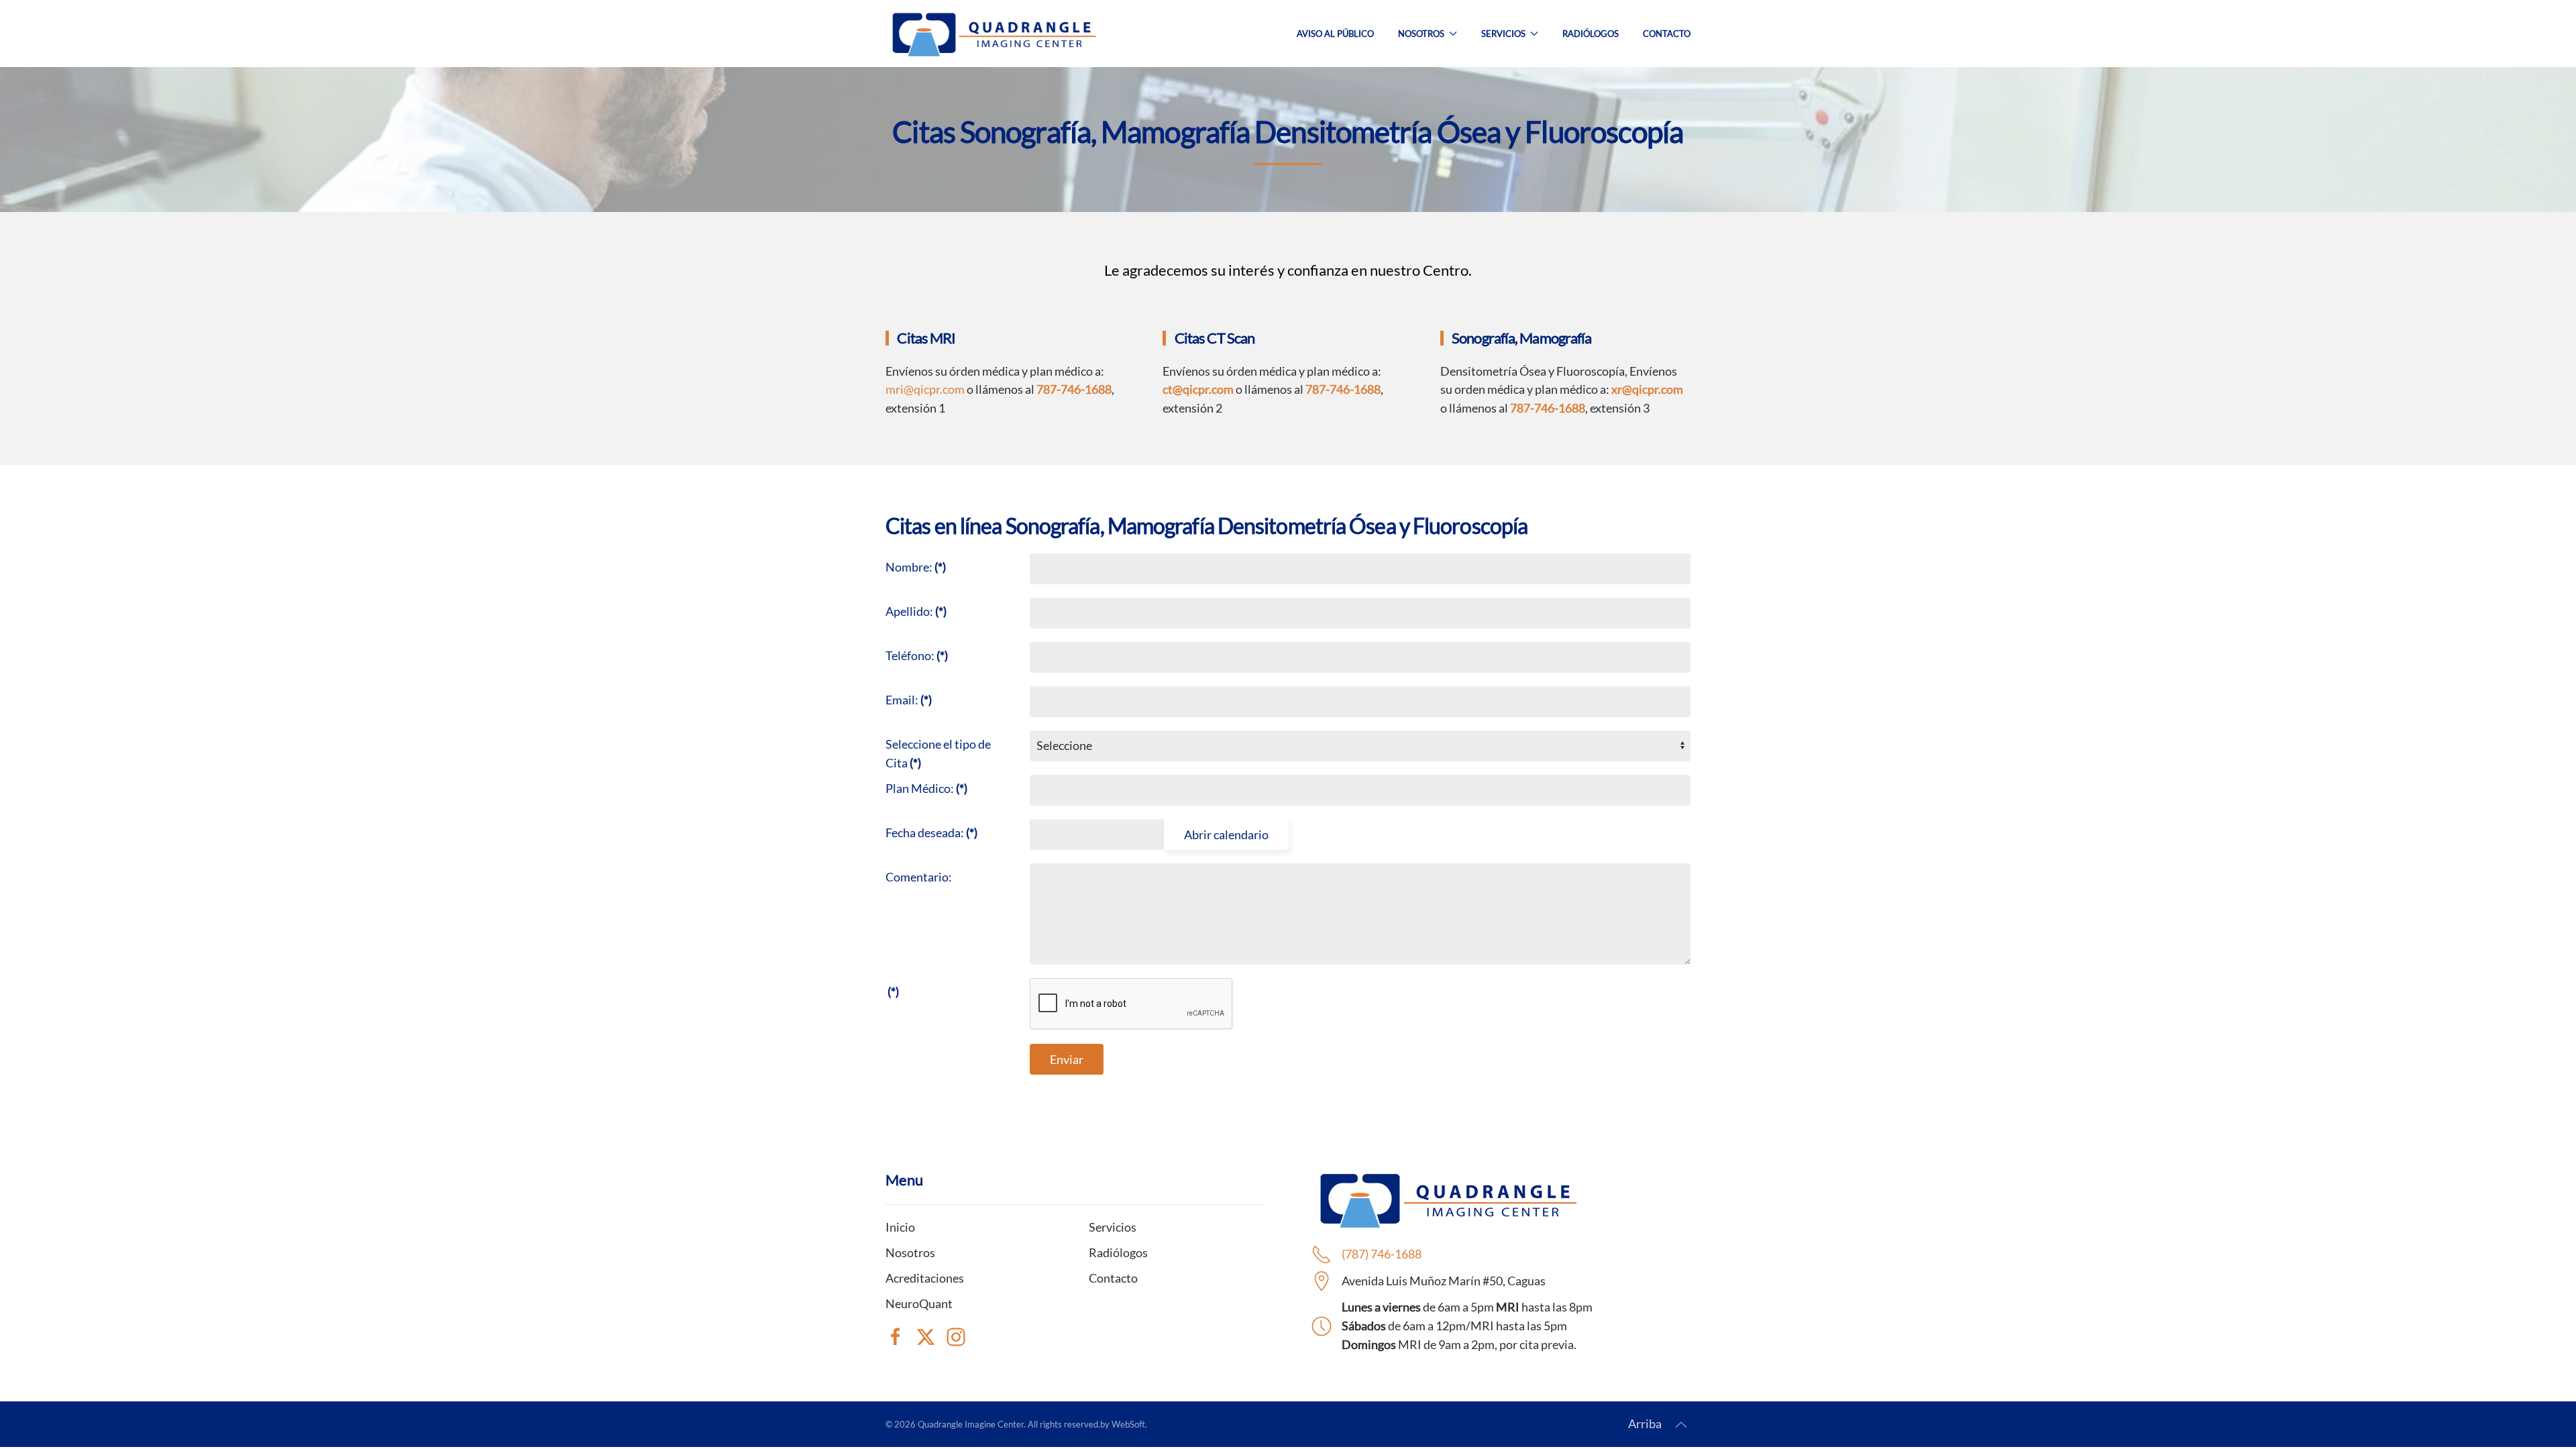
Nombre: (916, 567)
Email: (909, 700)
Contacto (1667, 34)
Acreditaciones (925, 1278)
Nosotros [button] (1421, 34)
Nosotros (910, 1252)
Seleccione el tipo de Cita (938, 753)
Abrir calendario (1226, 835)
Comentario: (919, 877)
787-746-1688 (1343, 389)
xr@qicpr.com (1647, 389)
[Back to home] (993, 34)
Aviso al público (1335, 34)
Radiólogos (1591, 34)
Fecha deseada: (931, 833)
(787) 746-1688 (1382, 1254)
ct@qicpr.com (1198, 389)
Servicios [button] (1503, 34)
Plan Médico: (926, 788)
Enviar (1067, 1059)
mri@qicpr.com (925, 389)
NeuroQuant (919, 1303)
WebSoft (1128, 1424)
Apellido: (916, 611)
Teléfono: (917, 655)
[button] (1681, 1425)
